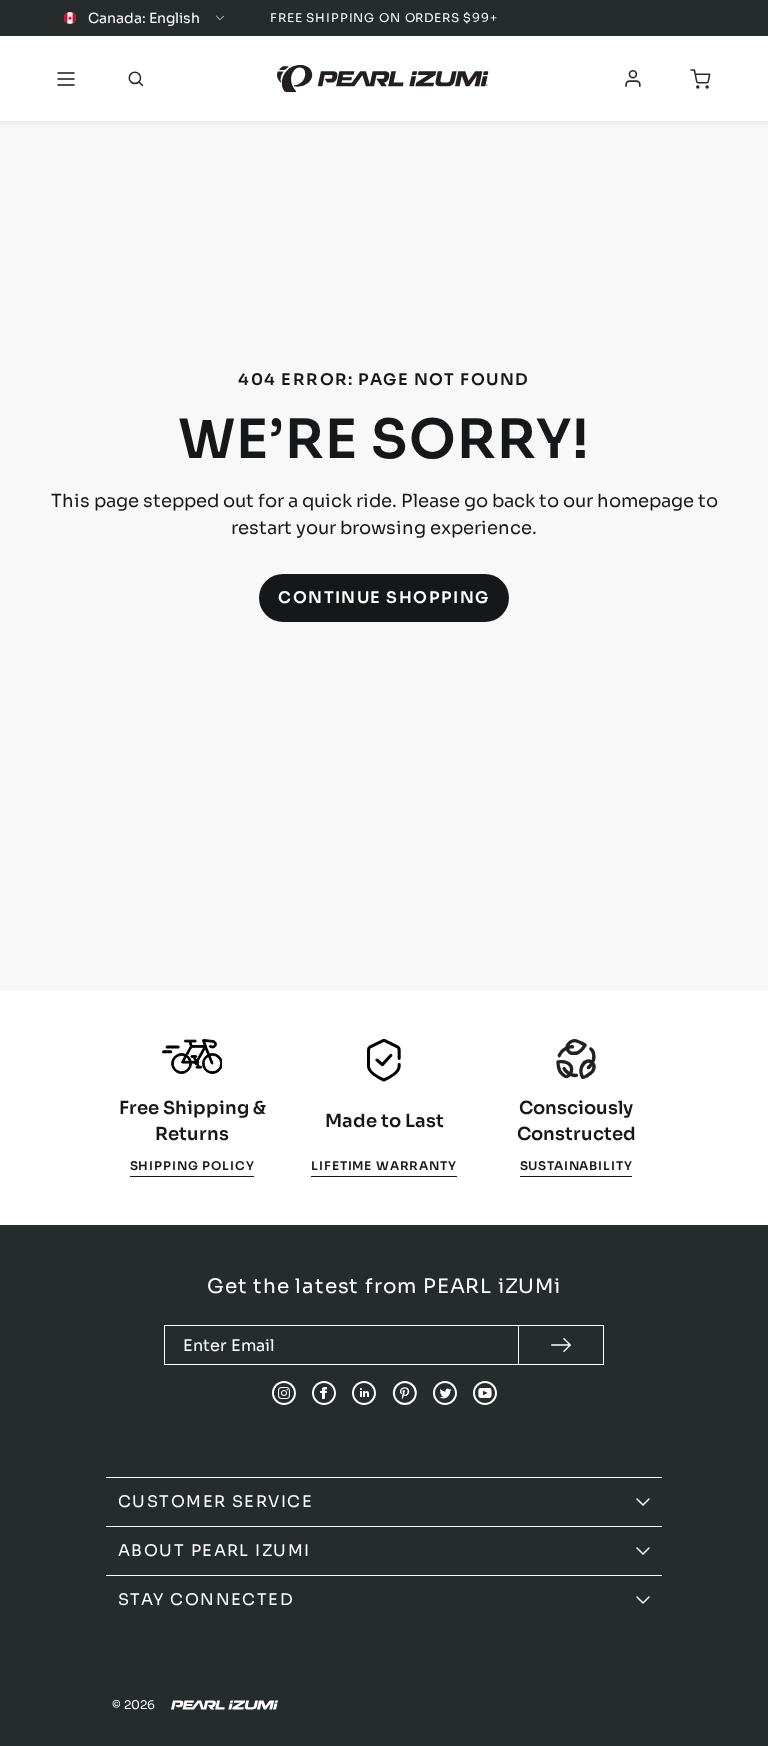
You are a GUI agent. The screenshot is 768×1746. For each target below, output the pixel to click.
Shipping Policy (192, 1165)
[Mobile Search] (136, 79)
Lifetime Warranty (383, 1165)
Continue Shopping (384, 597)
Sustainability (576, 1165)
